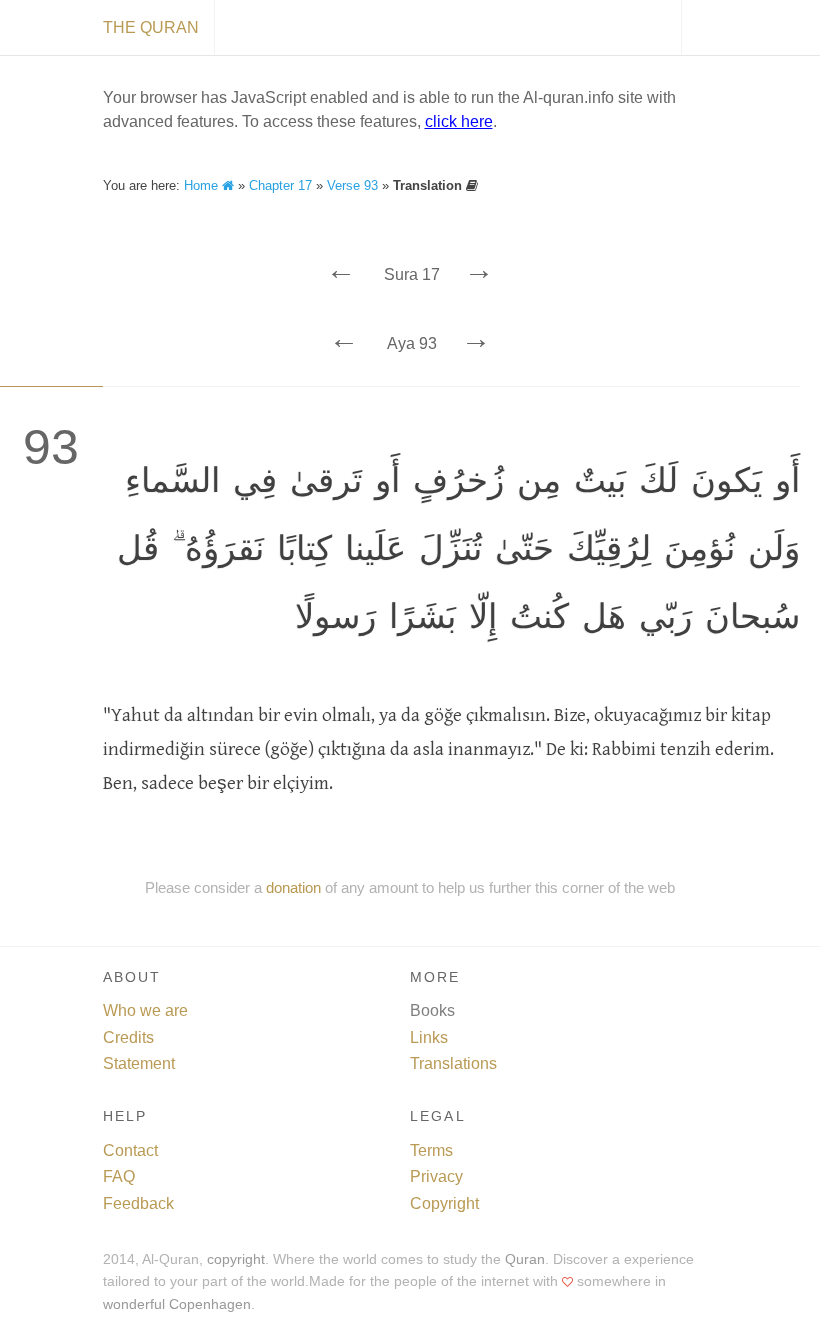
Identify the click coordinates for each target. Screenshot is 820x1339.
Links (429, 1037)
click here (459, 121)
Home (203, 185)
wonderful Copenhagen (177, 1304)
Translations (453, 1063)
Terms (431, 1150)
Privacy (436, 1176)
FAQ (119, 1176)
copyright (236, 1259)
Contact (130, 1150)
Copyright (444, 1203)
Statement (139, 1063)
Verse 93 (352, 185)
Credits (128, 1037)
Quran (525, 1259)
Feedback (138, 1203)
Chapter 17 (280, 185)
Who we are (145, 1010)
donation (293, 887)
